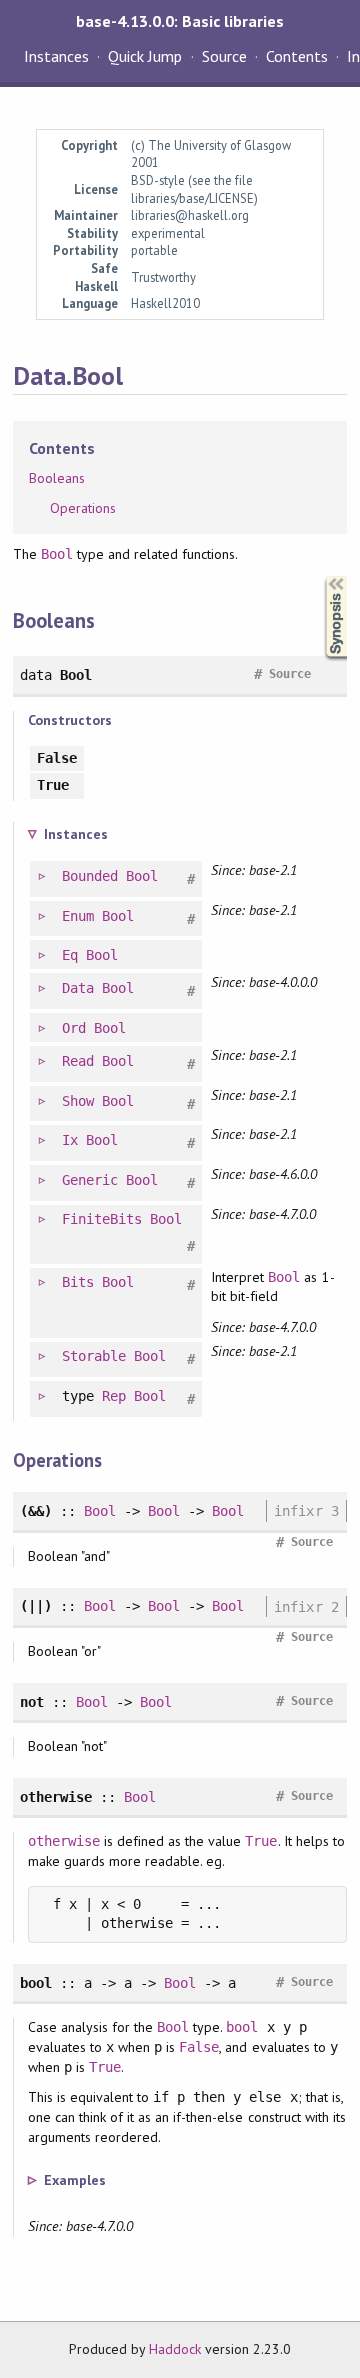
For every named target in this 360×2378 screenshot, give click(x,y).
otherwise (64, 1841)
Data (78, 988)
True (261, 1841)
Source (224, 56)
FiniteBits (102, 1219)
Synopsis (320, 576)
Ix (70, 1140)
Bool (57, 554)
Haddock (175, 2349)
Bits (78, 1282)
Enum (78, 916)
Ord (74, 1028)
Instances (56, 56)
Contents (297, 56)
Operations (83, 508)
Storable (94, 1356)
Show (78, 1101)
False (199, 2047)
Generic (90, 1180)
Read (78, 1061)
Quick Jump (145, 56)
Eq (70, 955)
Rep (114, 1396)
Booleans (57, 478)
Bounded (90, 876)
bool (242, 2027)
